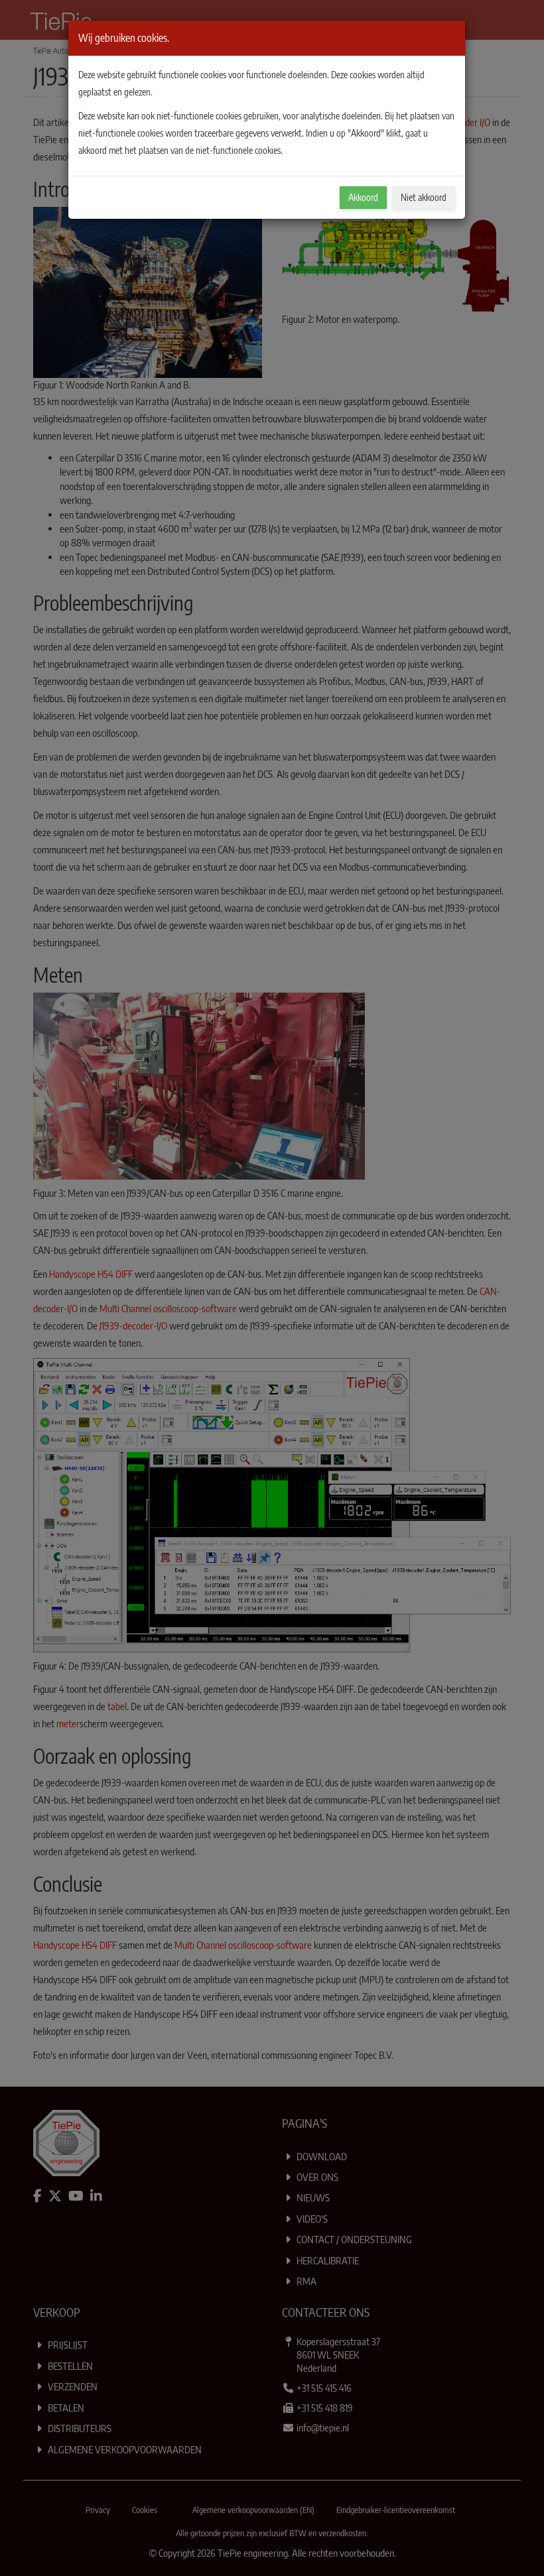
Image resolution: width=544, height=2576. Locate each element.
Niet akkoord (424, 197)
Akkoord (363, 197)
